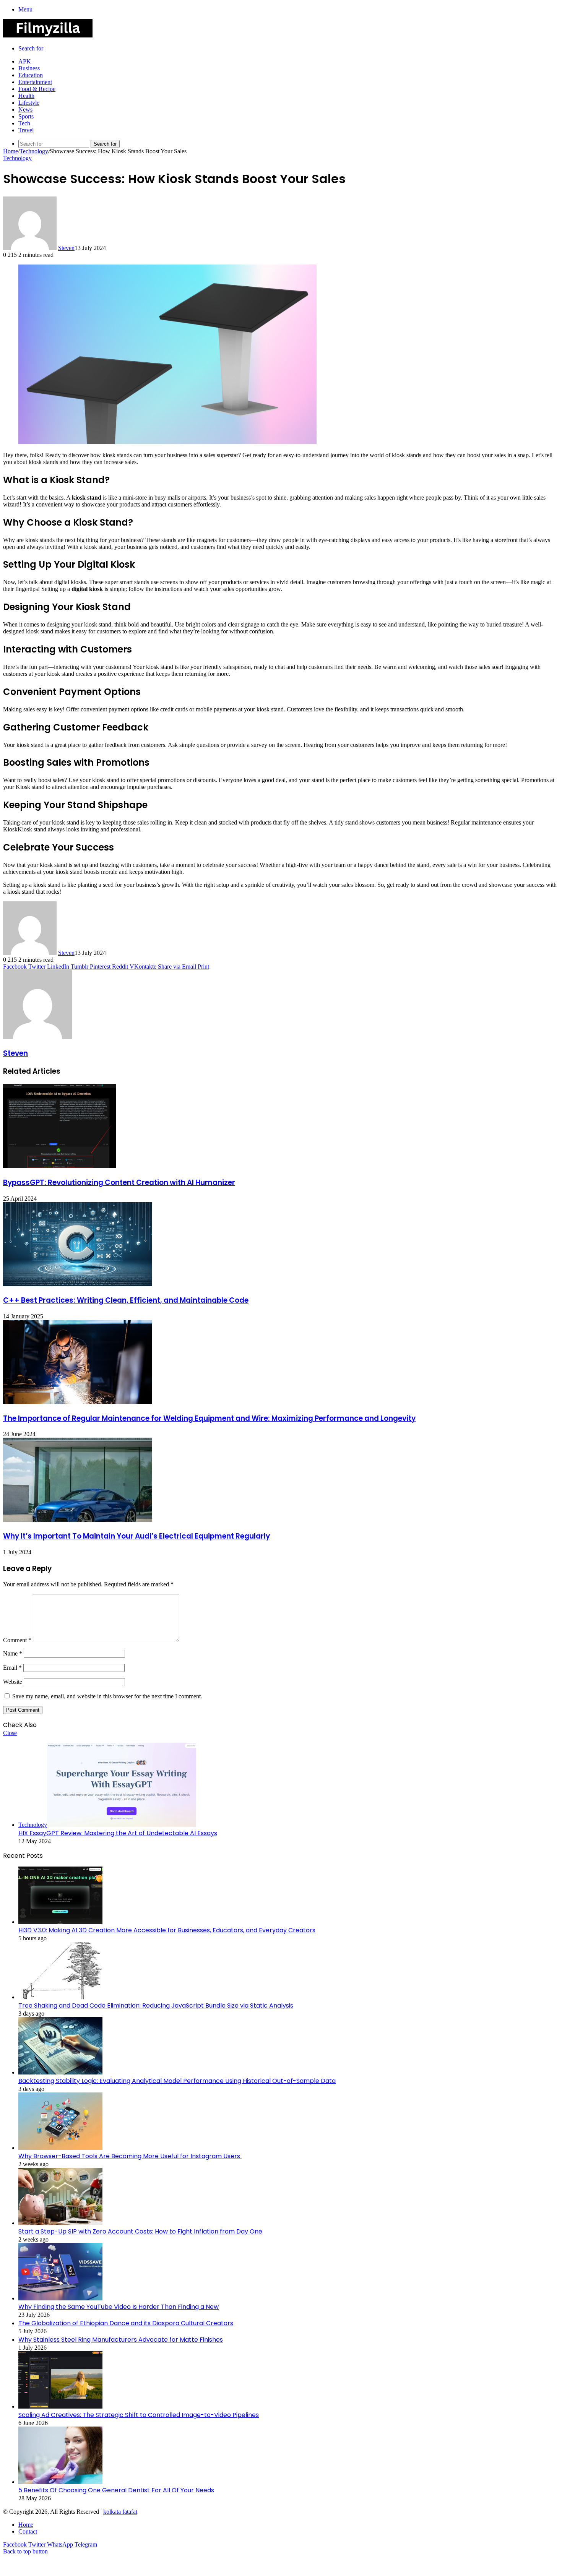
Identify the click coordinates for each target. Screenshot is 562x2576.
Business (29, 68)
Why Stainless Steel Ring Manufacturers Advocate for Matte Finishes (121, 2340)
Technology (34, 151)
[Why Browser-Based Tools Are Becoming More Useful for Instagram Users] (60, 2148)
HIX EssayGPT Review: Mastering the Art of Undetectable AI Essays (118, 1833)
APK (25, 61)
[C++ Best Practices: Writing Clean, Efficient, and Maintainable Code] (78, 1284)
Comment (17, 1640)
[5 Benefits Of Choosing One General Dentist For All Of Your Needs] (60, 2482)
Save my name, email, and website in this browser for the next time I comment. (107, 1696)
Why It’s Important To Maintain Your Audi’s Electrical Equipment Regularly (136, 1536)
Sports (26, 116)
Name (13, 1653)
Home (11, 151)
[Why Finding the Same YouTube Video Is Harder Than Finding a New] (60, 2298)
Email (12, 1668)
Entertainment (35, 82)
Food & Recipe (37, 89)
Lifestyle (29, 103)
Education (31, 75)
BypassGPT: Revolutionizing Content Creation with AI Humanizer (119, 1182)
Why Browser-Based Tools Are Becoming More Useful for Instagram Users (130, 2156)
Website (13, 1682)
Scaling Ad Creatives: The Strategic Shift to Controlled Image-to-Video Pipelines (139, 2415)
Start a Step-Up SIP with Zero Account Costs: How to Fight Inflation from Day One (140, 2231)
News (25, 110)
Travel (26, 130)
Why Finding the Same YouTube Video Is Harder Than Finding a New (119, 2307)
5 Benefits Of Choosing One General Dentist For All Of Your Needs (116, 2490)
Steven (66, 248)
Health (26, 96)
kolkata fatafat (120, 2512)
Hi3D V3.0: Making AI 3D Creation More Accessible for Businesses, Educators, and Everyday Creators (167, 1930)
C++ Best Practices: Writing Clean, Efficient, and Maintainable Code (126, 1300)
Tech (24, 123)
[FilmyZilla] (48, 35)
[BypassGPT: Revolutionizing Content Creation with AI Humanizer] (59, 1166)
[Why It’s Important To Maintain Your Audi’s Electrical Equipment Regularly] (78, 1520)
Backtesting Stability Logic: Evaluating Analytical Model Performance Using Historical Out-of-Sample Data (177, 2081)
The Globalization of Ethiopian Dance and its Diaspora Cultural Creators (126, 2323)
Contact (28, 2531)
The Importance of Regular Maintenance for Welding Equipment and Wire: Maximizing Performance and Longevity (209, 1418)
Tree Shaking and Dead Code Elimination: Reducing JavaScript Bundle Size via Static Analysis (156, 2005)
